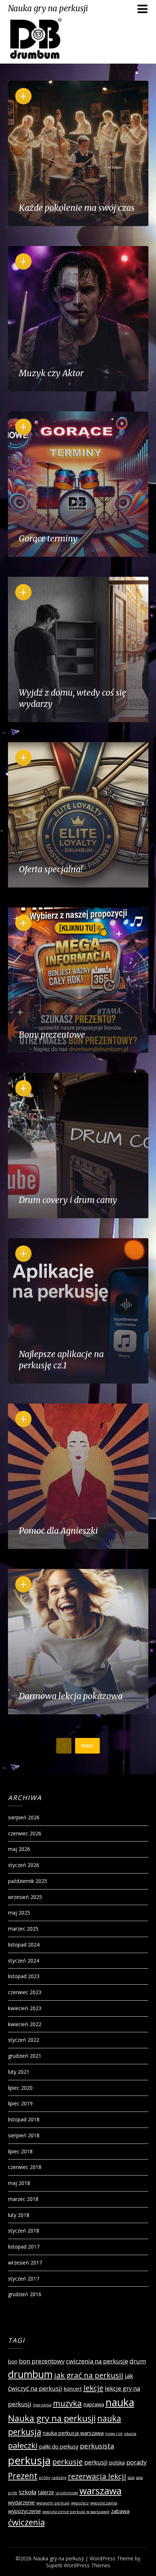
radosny (59, 2478)
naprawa (94, 2404)
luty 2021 (19, 2072)
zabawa (120, 2511)
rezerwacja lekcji (97, 2476)
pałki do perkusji (59, 2446)
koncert (73, 2389)
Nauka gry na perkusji (48, 8)
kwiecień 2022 (25, 2024)
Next (87, 1745)
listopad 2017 (24, 2247)
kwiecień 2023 (25, 2008)
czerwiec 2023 (25, 1992)
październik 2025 (28, 1881)
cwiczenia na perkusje (97, 2361)
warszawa (100, 2491)
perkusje (67, 2462)
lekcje (93, 2388)
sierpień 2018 (24, 2135)
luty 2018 (19, 2215)
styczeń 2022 (24, 2040)
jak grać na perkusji (89, 2375)
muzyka (67, 2403)
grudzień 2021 (25, 2056)
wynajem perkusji (53, 2503)
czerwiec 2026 (25, 1833)
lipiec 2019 (20, 2103)
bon (13, 2361)
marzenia (42, 2405)
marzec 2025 (23, 1929)
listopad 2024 (24, 1945)
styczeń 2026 (24, 1865)
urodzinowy (67, 2493)
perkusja (29, 2460)
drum (138, 2361)
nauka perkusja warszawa (73, 2433)
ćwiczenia (26, 2522)
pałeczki (23, 2445)
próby (44, 2478)
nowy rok (114, 2434)
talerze (46, 2492)
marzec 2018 (23, 2199)
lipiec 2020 (20, 2088)
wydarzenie (21, 2502)
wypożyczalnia (104, 2503)
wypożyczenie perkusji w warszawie (76, 2512)
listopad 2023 (24, 1976)
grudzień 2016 (25, 2294)
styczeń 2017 (24, 2279)
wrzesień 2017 (25, 2263)
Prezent (23, 2476)
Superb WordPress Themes (78, 2565)
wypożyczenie (24, 2511)
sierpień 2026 (24, 1817)
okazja (130, 2434)
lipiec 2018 (20, 2151)
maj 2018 (19, 2183)
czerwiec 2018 (25, 2167)
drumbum (30, 2374)
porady (136, 2462)
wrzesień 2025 (25, 1897)
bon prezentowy (42, 2361)
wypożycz (80, 2503)
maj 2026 (19, 1849)
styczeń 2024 (24, 1961)
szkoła (28, 2492)
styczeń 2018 (24, 2231)
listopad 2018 (24, 2119)
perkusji (96, 2462)
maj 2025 (19, 1913)
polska (117, 2462)
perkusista (97, 2446)
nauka (120, 2402)
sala (131, 2478)
